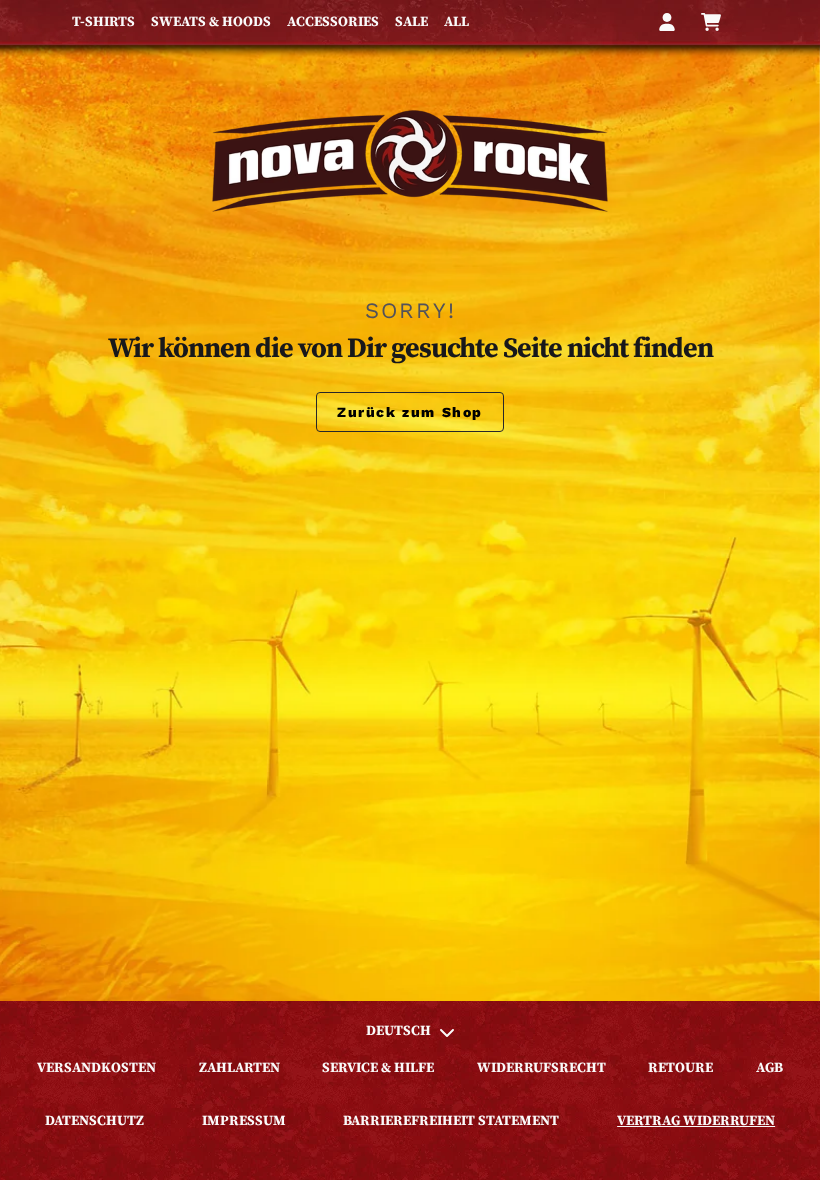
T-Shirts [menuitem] (103, 22)
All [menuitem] (456, 22)
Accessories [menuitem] (333, 22)
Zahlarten (239, 1068)
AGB (769, 1068)
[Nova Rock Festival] (410, 161)
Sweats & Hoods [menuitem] (211, 22)
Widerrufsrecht (541, 1068)
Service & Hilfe (378, 1068)
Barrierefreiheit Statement (451, 1121)
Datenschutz (94, 1121)
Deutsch (398, 1031)
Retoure (680, 1068)
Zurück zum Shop (410, 412)
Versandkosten (96, 1068)
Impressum (244, 1121)
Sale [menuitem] (411, 22)
